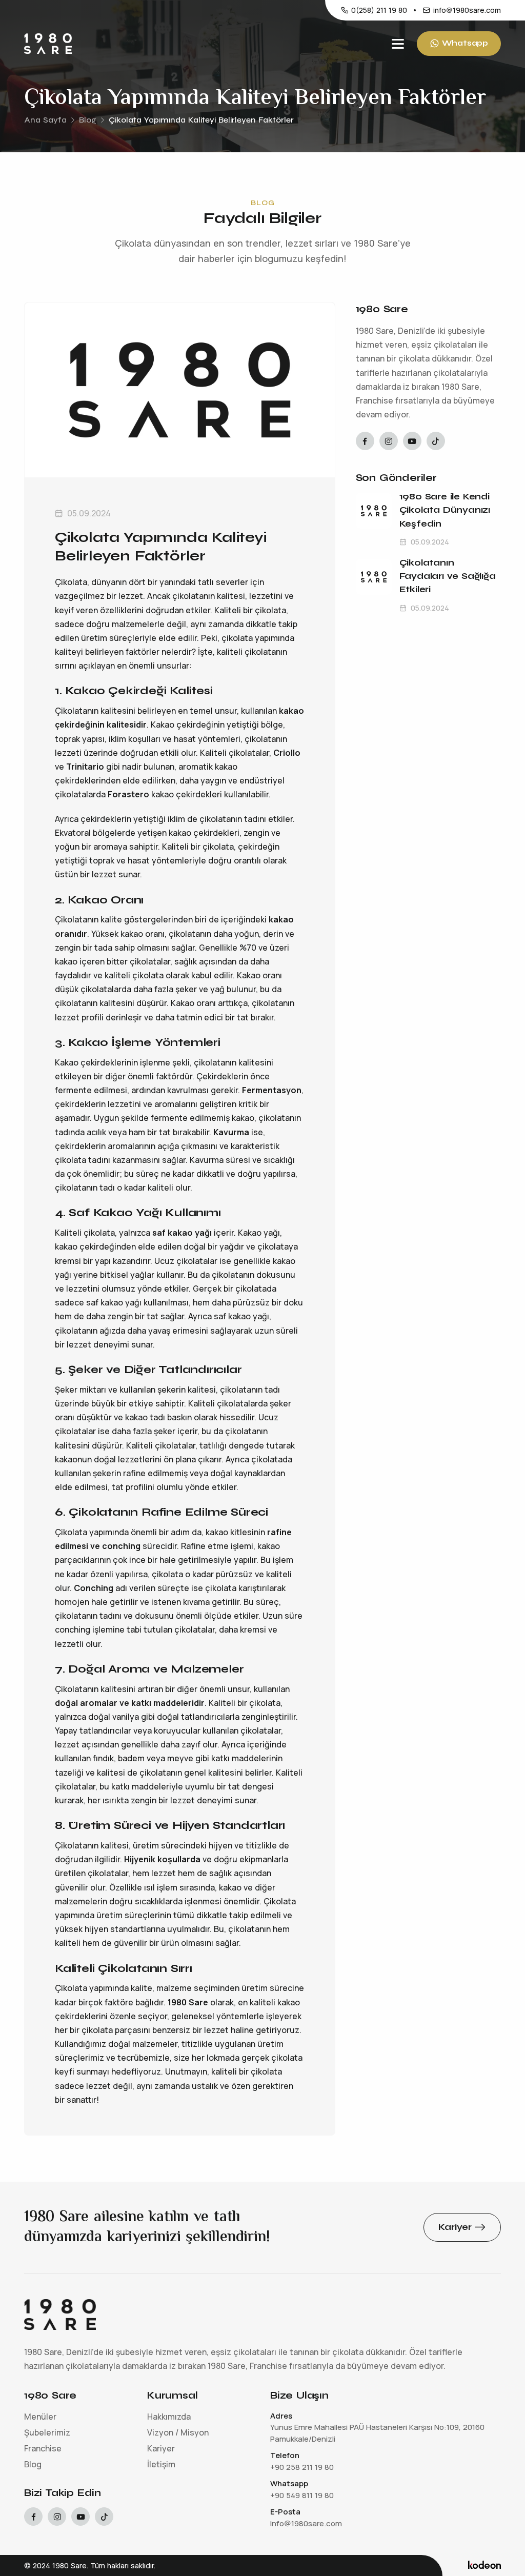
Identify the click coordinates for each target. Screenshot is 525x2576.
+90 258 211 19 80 (302, 2467)
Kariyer (161, 2448)
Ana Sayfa (45, 120)
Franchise (43, 2448)
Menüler (40, 2417)
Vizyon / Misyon (178, 2432)
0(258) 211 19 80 (379, 10)
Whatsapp (465, 43)
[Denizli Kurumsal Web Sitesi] (484, 2565)
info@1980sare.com (467, 10)
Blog (88, 120)
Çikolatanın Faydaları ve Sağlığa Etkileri (448, 576)
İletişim (161, 2464)
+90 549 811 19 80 (302, 2495)
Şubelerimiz (47, 2432)
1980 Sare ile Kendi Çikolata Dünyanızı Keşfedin (445, 510)
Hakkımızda (169, 2417)
